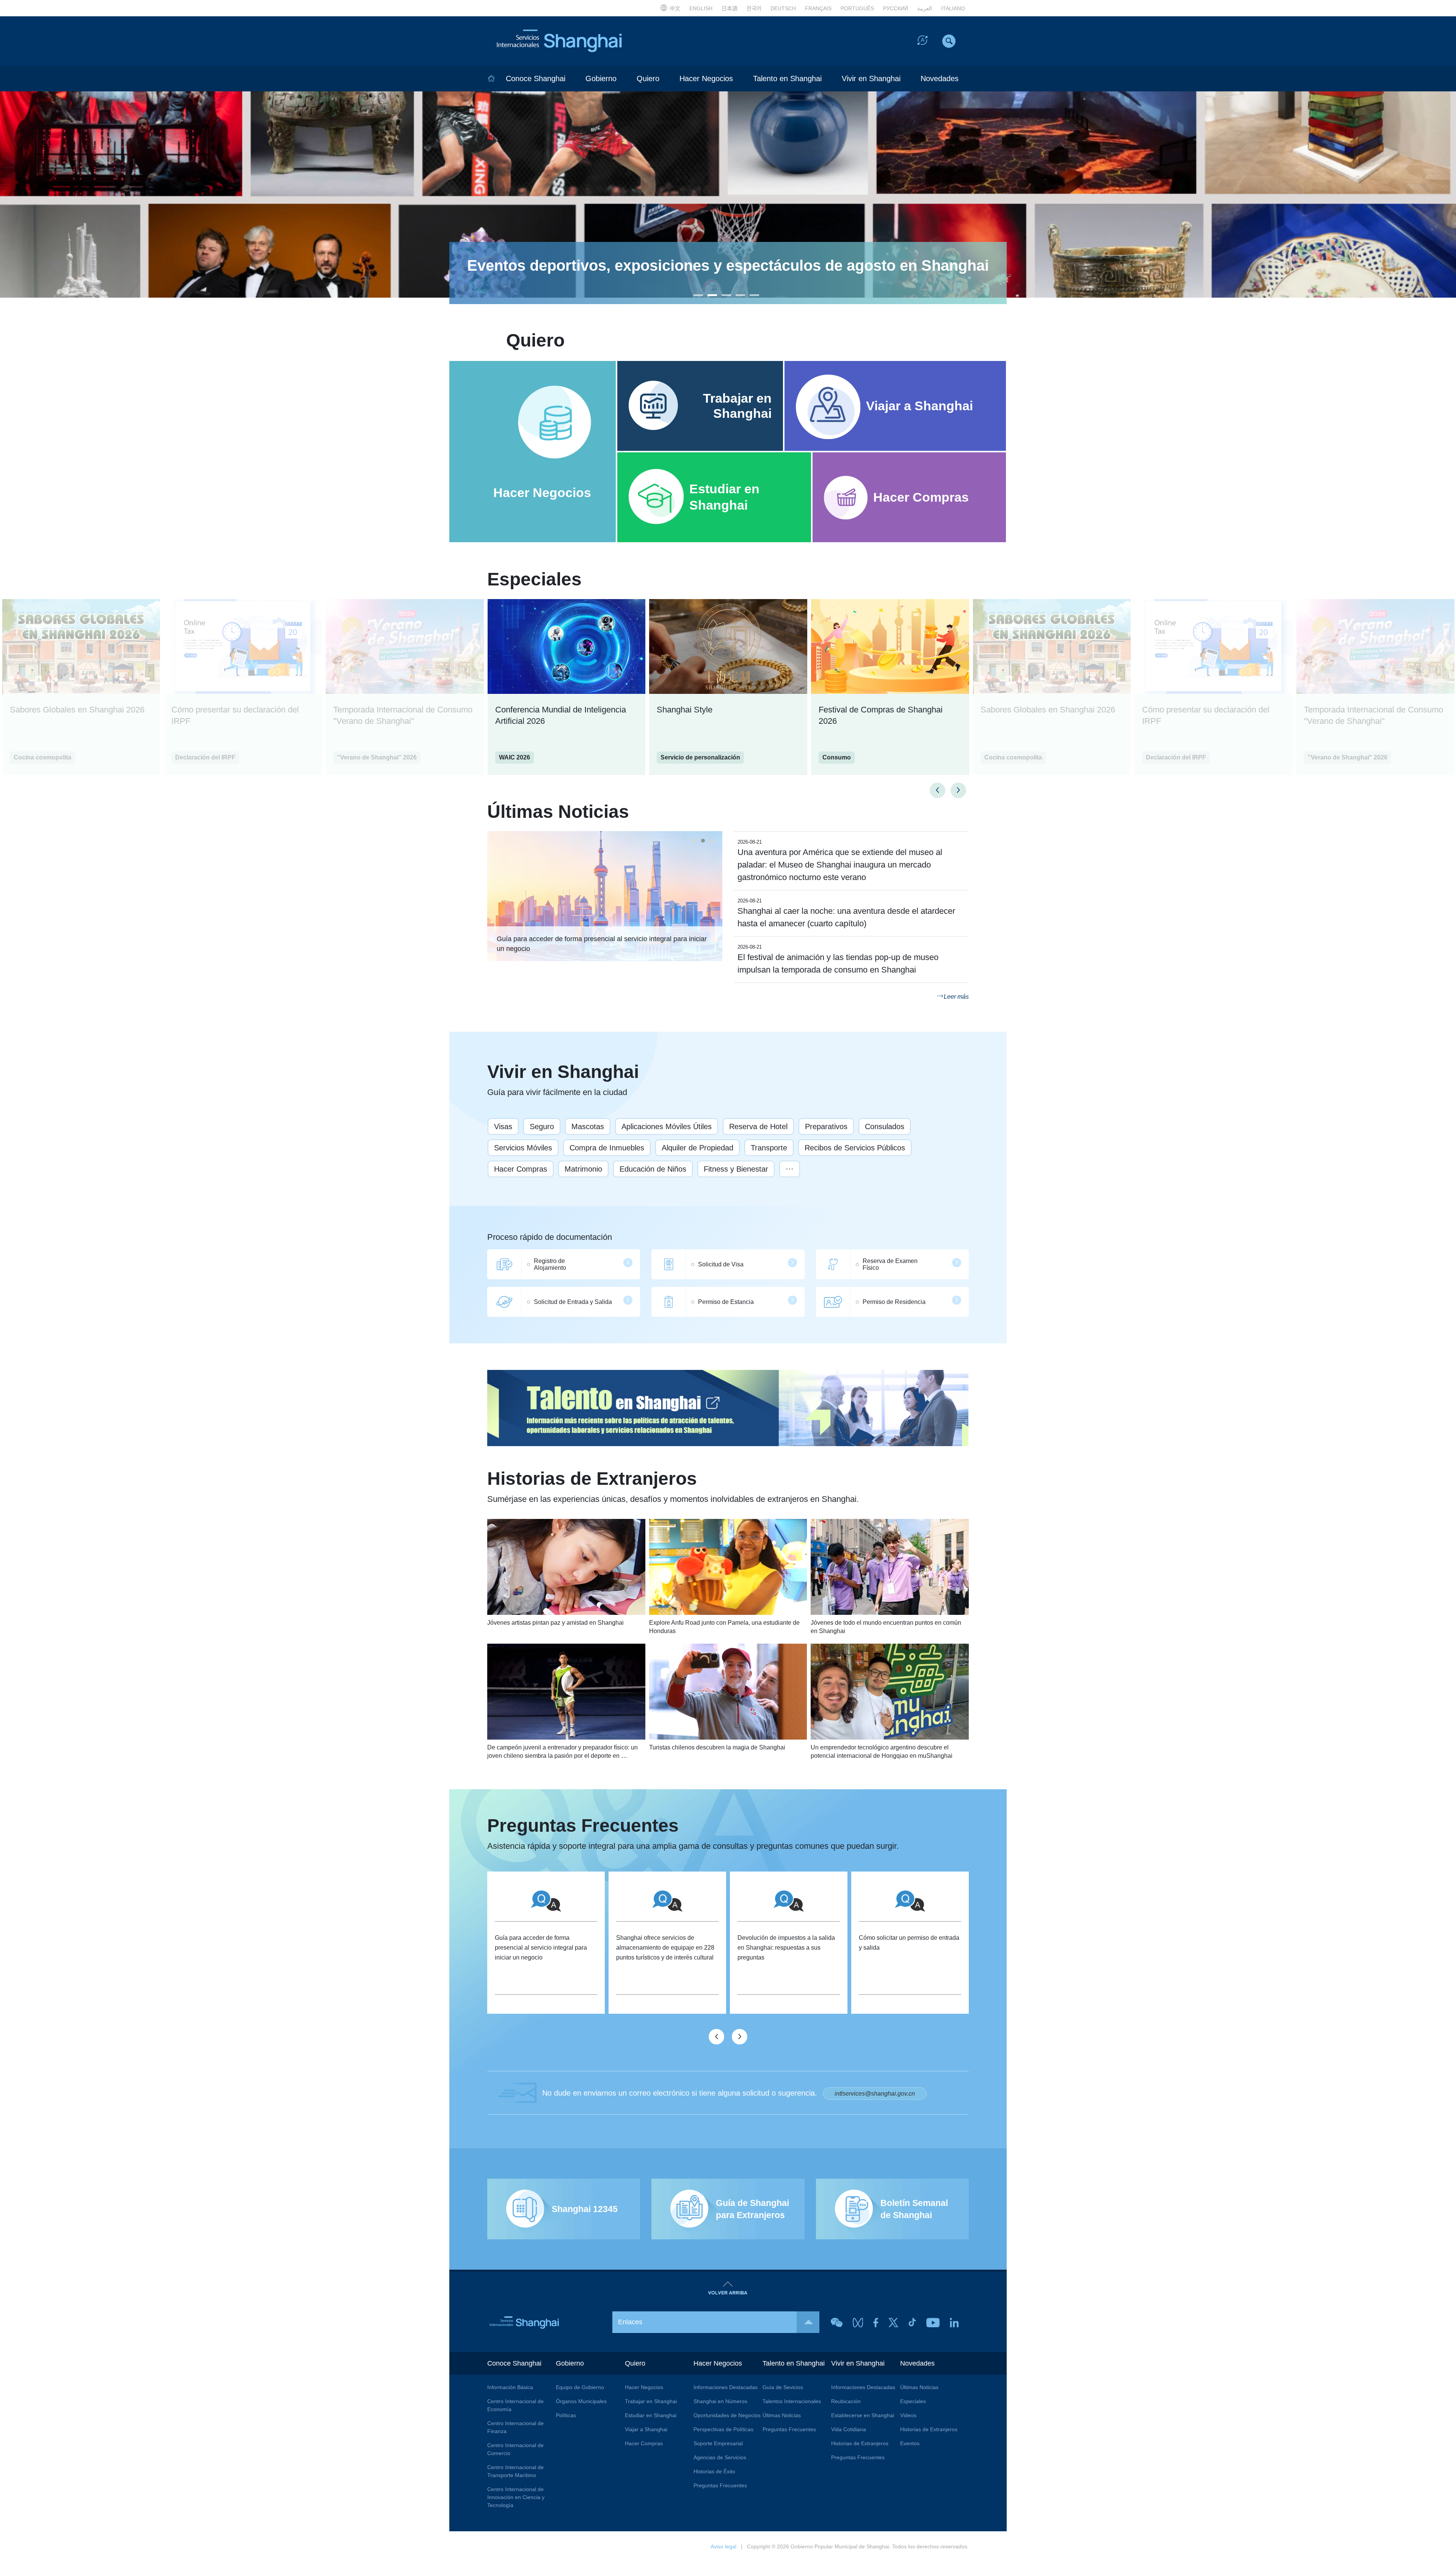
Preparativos (826, 1126)
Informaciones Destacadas (726, 2387)
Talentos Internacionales (792, 2401)
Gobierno (601, 78)
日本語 (730, 8)
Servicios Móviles (523, 1148)
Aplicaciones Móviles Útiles (667, 1126)
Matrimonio (583, 1169)
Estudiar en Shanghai (651, 2415)
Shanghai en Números (720, 2401)
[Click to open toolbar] (923, 42)
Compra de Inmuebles (607, 1148)
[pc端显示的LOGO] (557, 41)
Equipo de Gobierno (580, 2387)
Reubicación (846, 2401)
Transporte (769, 1148)
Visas (503, 1126)
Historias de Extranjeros (673, 1486)
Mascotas (588, 1126)
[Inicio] (491, 78)
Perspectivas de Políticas (723, 2429)
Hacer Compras (521, 1169)
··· (790, 1169)
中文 (675, 8)
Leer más (956, 997)
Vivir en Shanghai (871, 78)
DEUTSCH (783, 8)
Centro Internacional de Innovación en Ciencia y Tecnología (516, 2497)
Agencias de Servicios (720, 2457)
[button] (698, 295)
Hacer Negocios (706, 78)
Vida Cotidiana (849, 2429)
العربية (925, 8)
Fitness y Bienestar (736, 1169)
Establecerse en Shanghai (863, 2415)
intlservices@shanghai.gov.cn (875, 2094)
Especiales (534, 579)
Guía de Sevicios (783, 2387)
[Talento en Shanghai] (728, 1408)
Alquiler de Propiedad (697, 1148)
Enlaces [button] (630, 2322)
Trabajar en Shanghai (651, 2401)
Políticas (566, 2415)
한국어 (754, 8)
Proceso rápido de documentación (550, 1237)
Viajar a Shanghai (646, 2429)
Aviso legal (723, 2546)
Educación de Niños (653, 1169)
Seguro (542, 1126)
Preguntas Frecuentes (693, 1833)
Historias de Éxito (714, 2471)
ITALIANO (953, 8)
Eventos (910, 2443)
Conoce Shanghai (536, 78)
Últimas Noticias (558, 812)
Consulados (885, 1126)
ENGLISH (701, 8)
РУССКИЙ (896, 8)
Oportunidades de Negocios (727, 2415)
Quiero (648, 78)
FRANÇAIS (818, 8)
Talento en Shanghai (787, 78)
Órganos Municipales (581, 2401)
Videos (908, 2415)
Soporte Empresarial (718, 2443)
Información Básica (510, 2387)
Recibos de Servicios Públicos (855, 1148)
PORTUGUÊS (857, 8)
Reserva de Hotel (758, 1126)
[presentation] (937, 790)
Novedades (940, 78)
